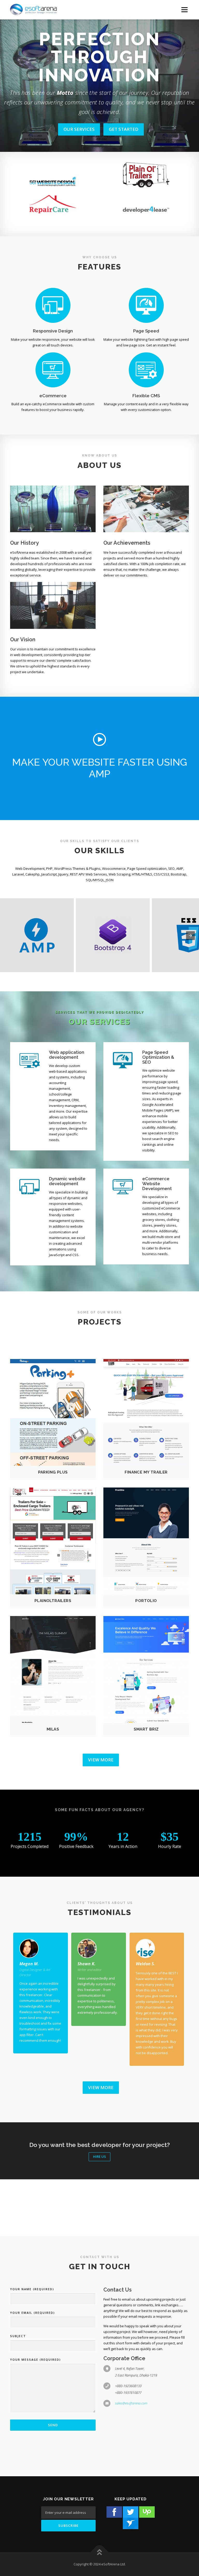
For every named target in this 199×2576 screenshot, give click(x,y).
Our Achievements (127, 543)
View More (101, 1760)
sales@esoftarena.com (131, 2403)
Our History (24, 543)
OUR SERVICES (79, 129)
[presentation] (190, 936)
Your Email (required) (33, 2313)
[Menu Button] (184, 10)
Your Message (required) (35, 2360)
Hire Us (99, 2157)
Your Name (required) (32, 2289)
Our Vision (23, 639)
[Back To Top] (100, 2552)
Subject (18, 2336)
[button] (99, 739)
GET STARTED (124, 129)
